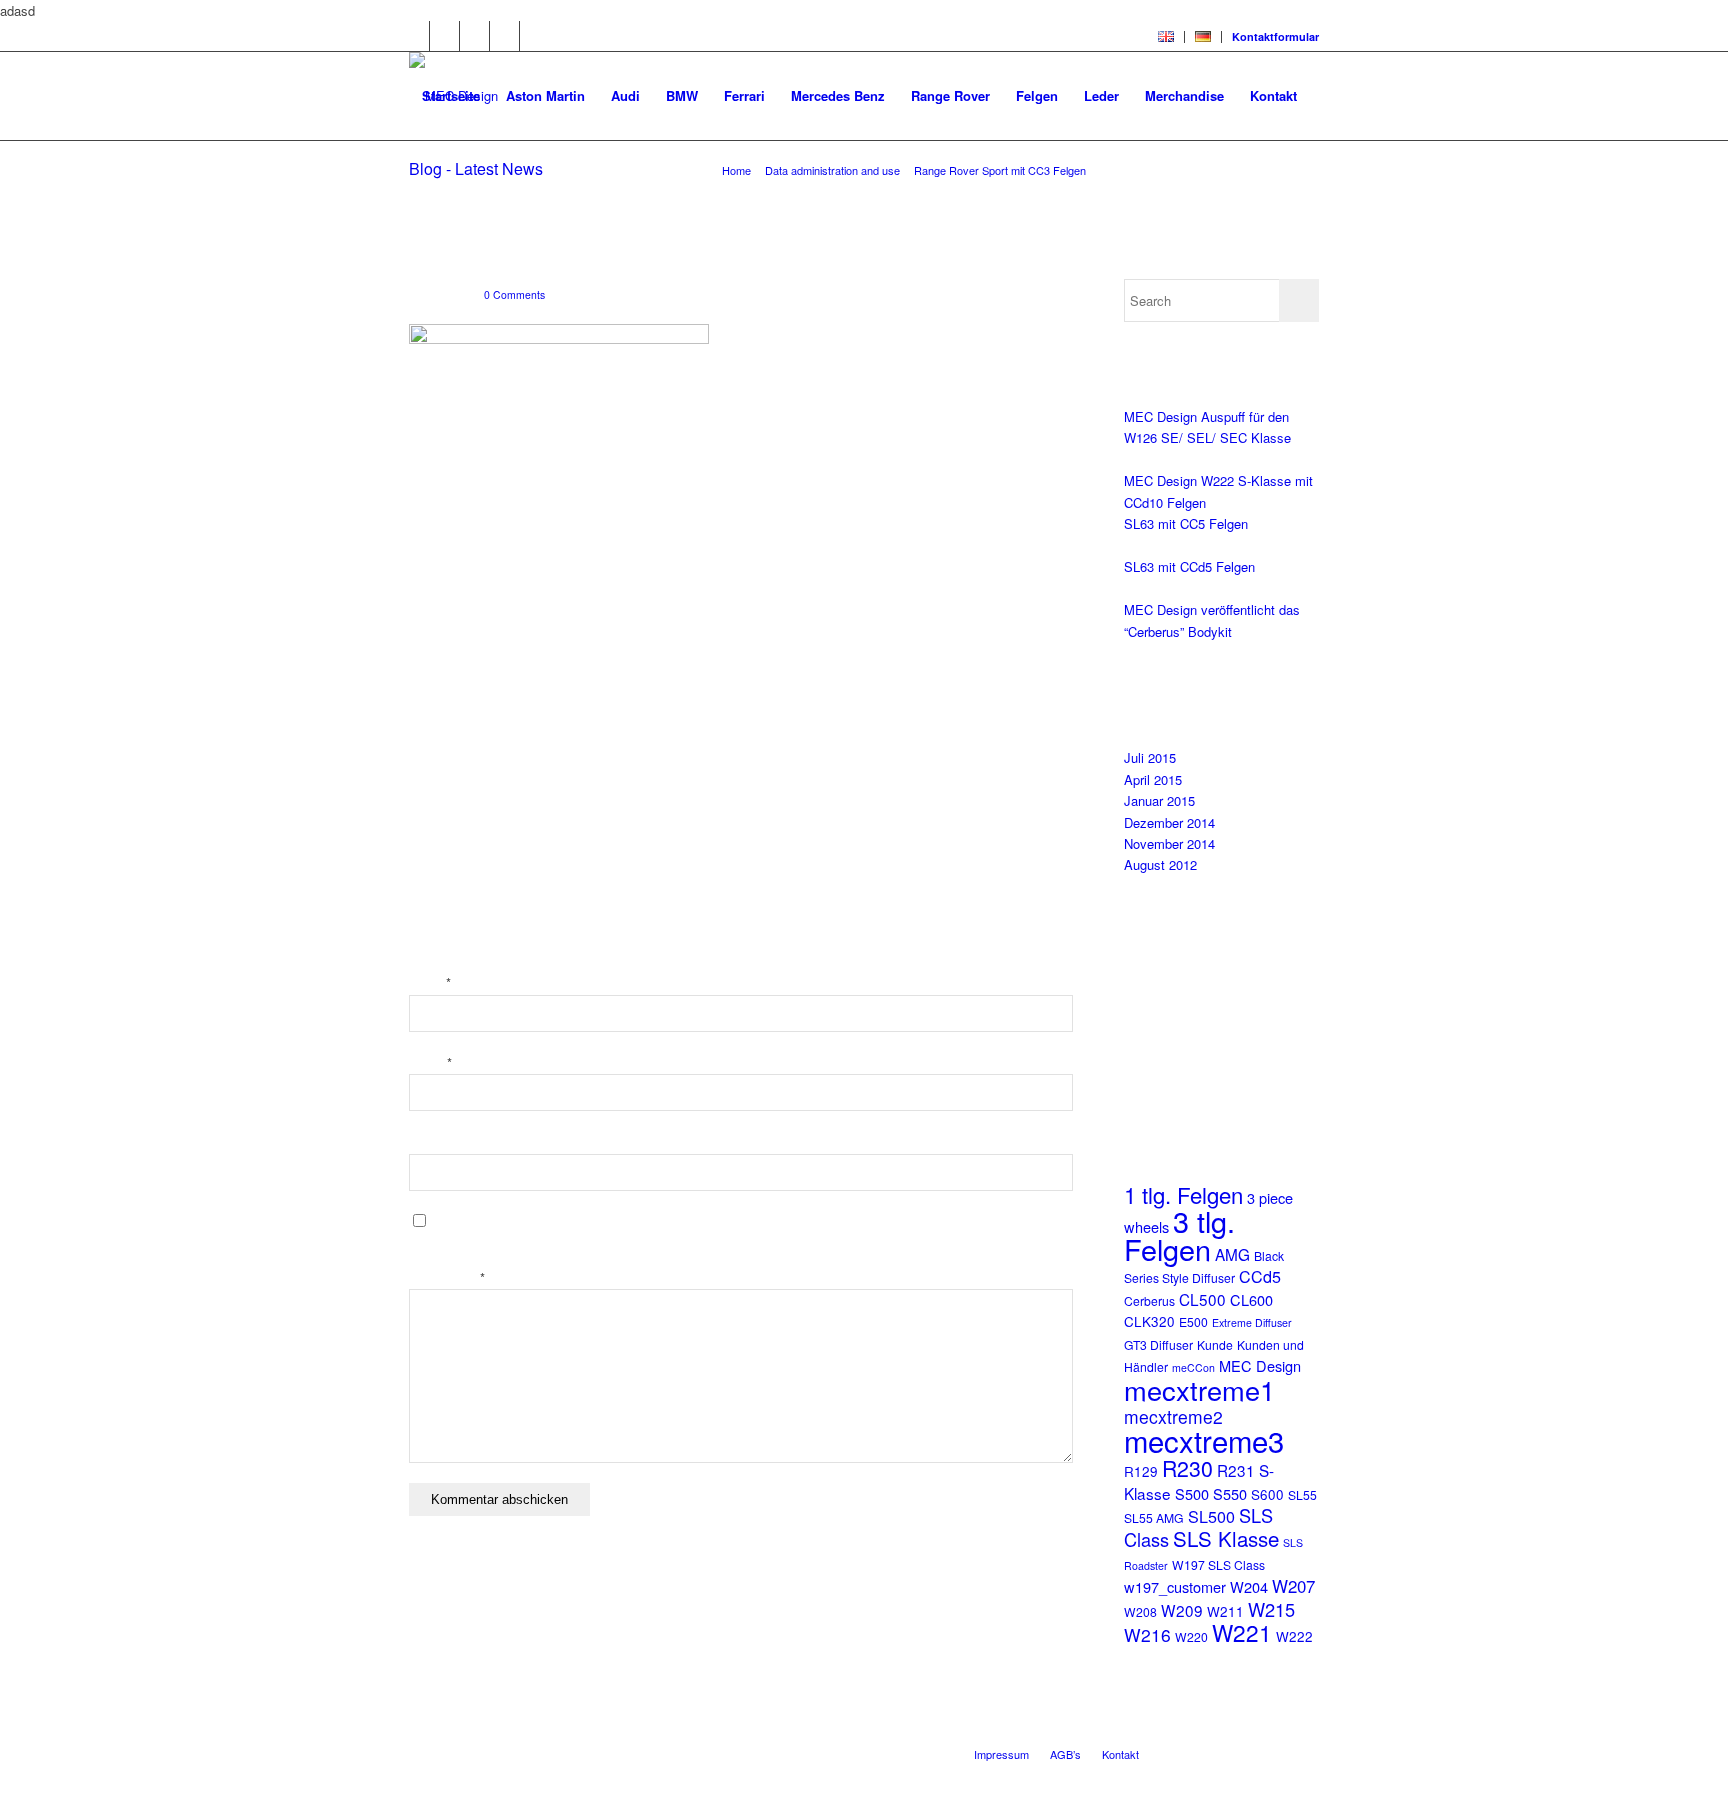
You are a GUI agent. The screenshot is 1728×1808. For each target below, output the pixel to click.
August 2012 (1160, 864)
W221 (1242, 1632)
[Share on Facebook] (434, 576)
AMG (1232, 1254)
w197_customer (1175, 1586)
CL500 (1202, 1299)
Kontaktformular (1275, 36)
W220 (1191, 1636)
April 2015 (1153, 779)
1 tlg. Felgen (1183, 1194)
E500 (1193, 1321)
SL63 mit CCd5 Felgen (1189, 566)
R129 (1141, 1471)
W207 (1293, 1586)
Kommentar (447, 1278)
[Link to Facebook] (474, 36)
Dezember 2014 (1169, 822)
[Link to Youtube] (444, 36)
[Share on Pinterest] (434, 633)
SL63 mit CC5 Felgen (1186, 523)
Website (432, 1142)
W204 (1249, 1586)
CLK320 (1149, 1321)
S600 (1267, 1494)
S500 (1192, 1493)
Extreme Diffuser (1252, 1322)
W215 (1271, 1609)
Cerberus (1149, 1300)
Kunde (1215, 1344)
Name (430, 983)
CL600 (1251, 1299)
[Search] (428, 184)
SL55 (1302, 1494)
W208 (1140, 1611)
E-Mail (430, 1063)
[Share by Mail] (434, 775)
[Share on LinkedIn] (434, 661)
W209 (1182, 1610)
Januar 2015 (1159, 800)
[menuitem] (1166, 37)
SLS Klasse (1226, 1538)
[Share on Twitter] (434, 604)
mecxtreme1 (1199, 1389)
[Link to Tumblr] (535, 36)
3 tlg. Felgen (1179, 1234)
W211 (1225, 1611)
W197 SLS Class (1218, 1564)
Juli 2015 (1150, 757)
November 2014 (1169, 843)
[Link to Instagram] (504, 36)
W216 (1147, 1634)
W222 (1294, 1636)
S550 (1230, 1493)
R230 (1187, 1468)
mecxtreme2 (1173, 1416)
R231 (1236, 1470)
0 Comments (514, 294)
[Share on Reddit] (434, 746)
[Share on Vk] (434, 718)
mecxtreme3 (1204, 1440)
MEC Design (1260, 1365)
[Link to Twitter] (414, 36)
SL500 (1211, 1516)
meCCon (1193, 1367)
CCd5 (1260, 1276)
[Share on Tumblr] (434, 690)
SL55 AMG (1154, 1517)
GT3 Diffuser (1158, 1344)
